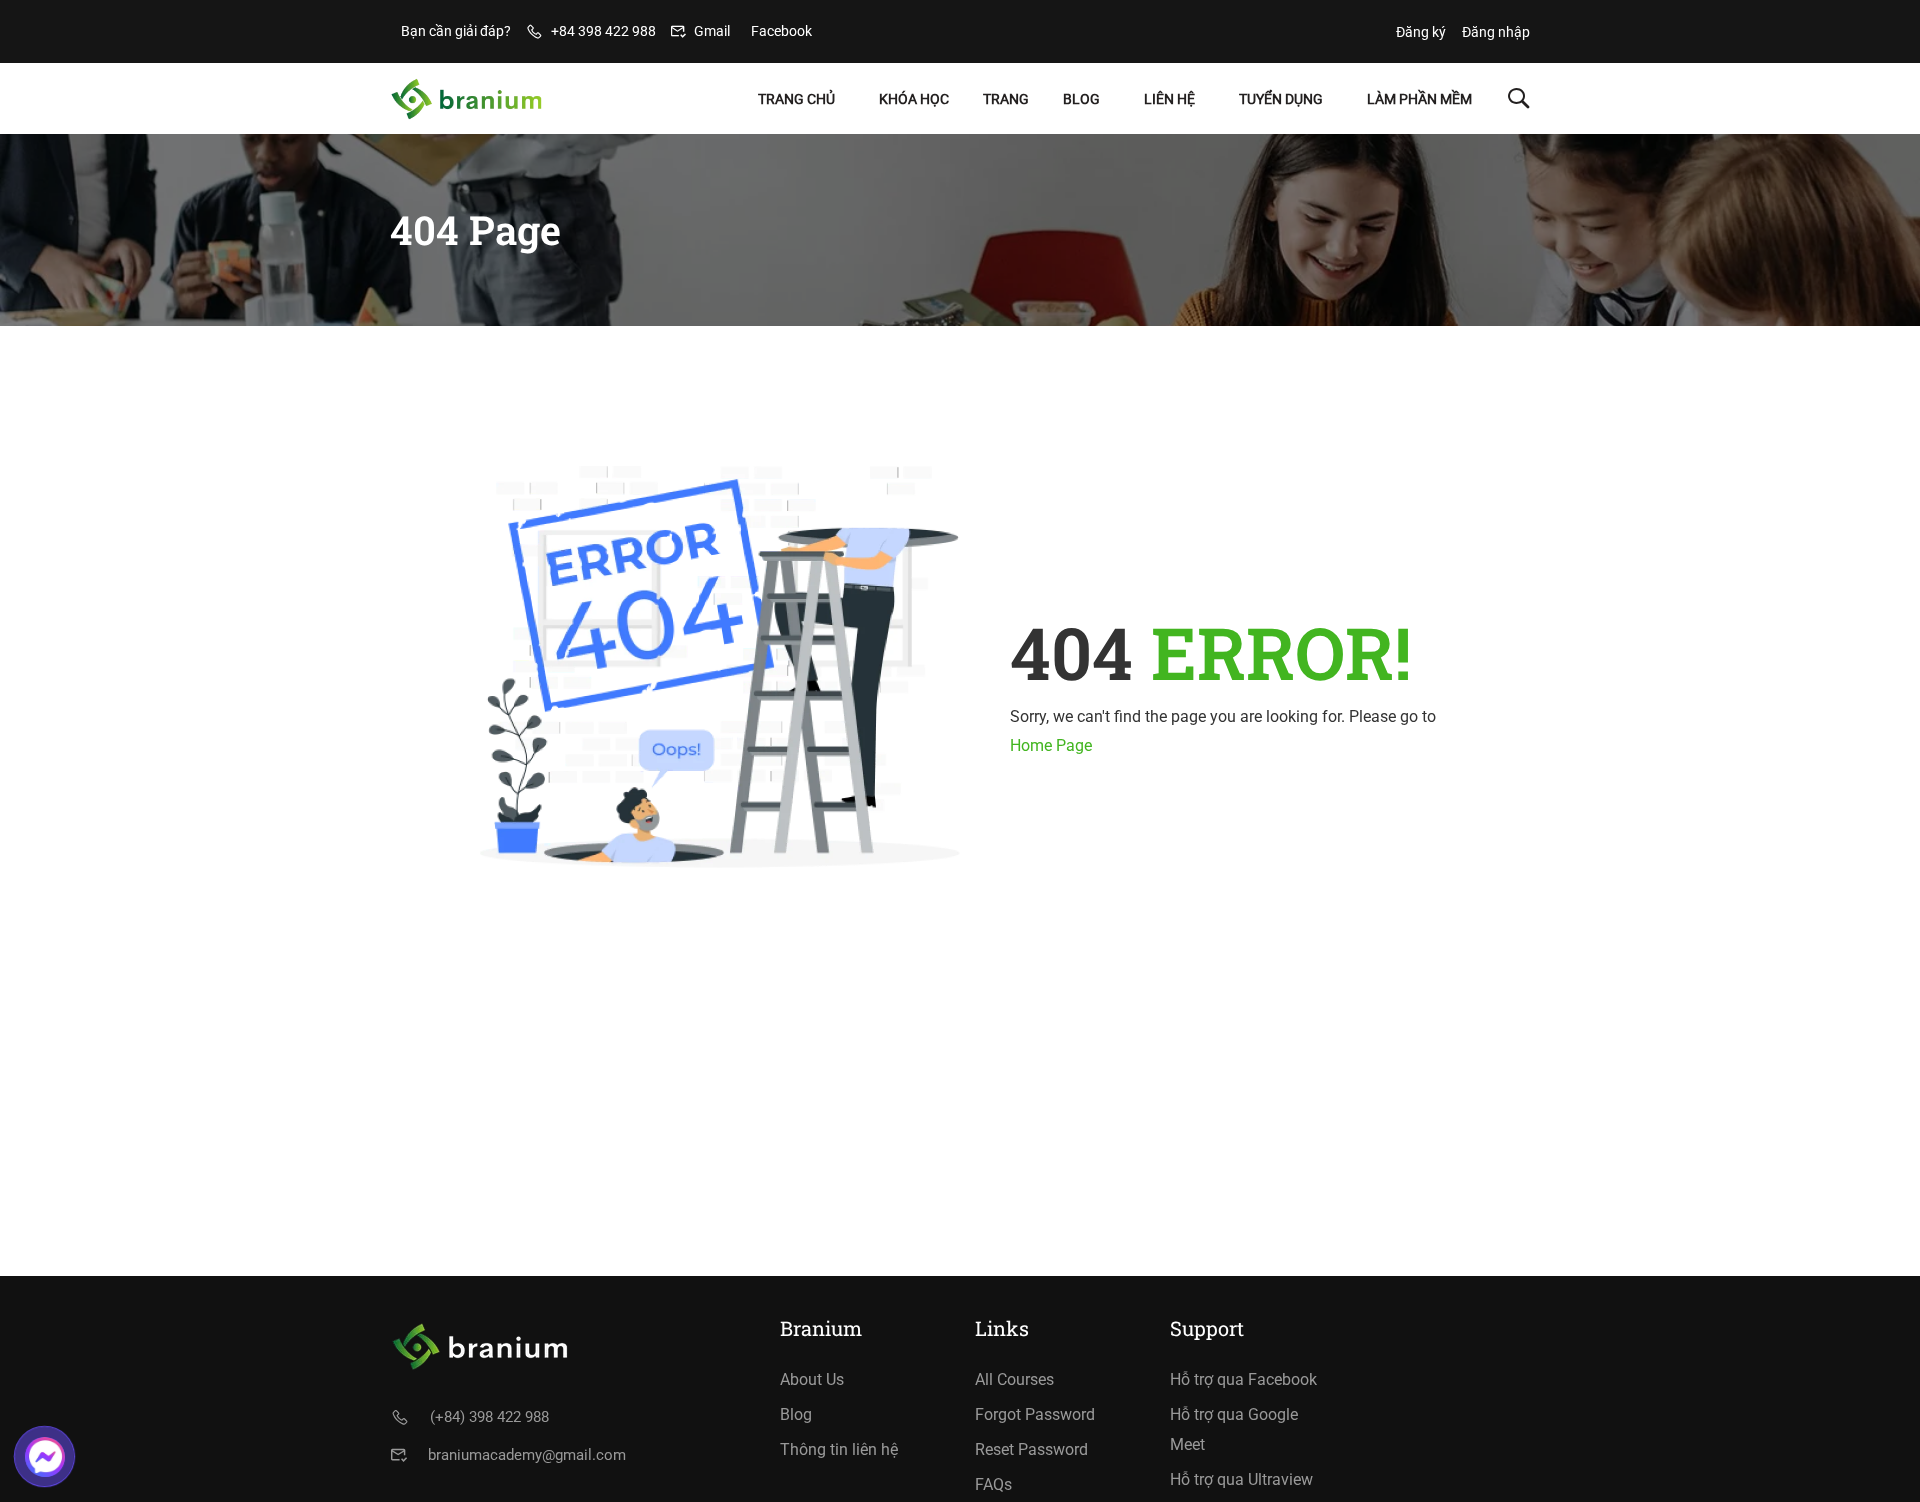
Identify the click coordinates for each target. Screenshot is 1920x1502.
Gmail (712, 31)
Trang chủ (796, 99)
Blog (1081, 99)
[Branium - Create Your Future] (466, 99)
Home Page (1051, 745)
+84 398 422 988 (603, 31)
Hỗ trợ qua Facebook (1243, 1379)
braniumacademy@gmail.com (527, 1455)
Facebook (781, 31)
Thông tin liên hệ (839, 1449)
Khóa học (914, 99)
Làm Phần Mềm (1419, 99)
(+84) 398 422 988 (489, 1417)
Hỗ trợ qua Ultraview (1241, 1479)
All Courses (1014, 1379)
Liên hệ (1169, 99)
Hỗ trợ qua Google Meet (1234, 1429)
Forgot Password (1035, 1414)
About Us (812, 1379)
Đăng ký (1421, 32)
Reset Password (1031, 1449)
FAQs (993, 1484)
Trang (1006, 99)
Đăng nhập (1496, 32)
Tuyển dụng (1281, 99)
